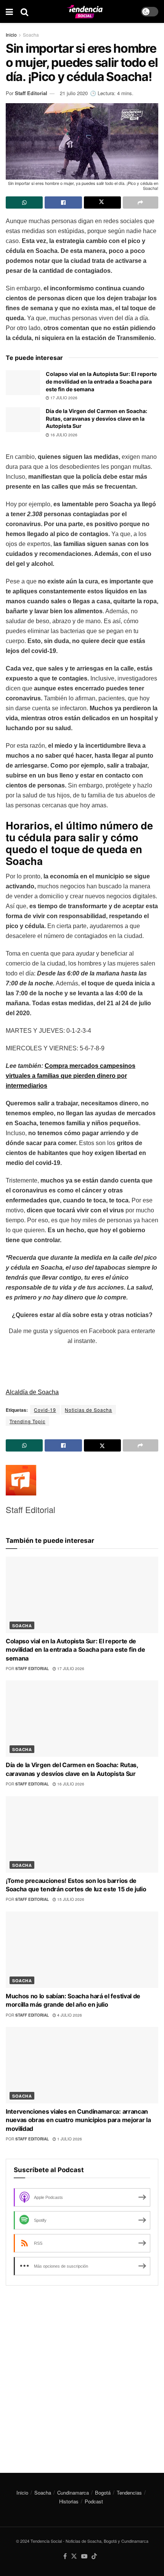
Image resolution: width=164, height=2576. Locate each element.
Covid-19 (45, 1410)
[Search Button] (24, 11)
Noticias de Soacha (88, 1410)
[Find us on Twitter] (74, 2556)
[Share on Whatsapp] (24, 203)
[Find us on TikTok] (94, 2556)
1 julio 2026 (69, 2139)
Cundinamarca (73, 2493)
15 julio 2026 (70, 1899)
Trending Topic (27, 1421)
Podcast (94, 2501)
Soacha (31, 35)
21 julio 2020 (74, 93)
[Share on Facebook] (63, 203)
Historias (69, 2501)
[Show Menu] (9, 11)
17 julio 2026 (63, 398)
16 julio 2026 (63, 435)
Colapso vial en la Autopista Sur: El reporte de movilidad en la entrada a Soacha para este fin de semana (101, 381)
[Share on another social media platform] (141, 203)
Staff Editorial (31, 93)
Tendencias (129, 2493)
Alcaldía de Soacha (32, 1392)
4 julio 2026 (69, 2015)
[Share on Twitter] (102, 203)
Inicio (11, 35)
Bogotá (103, 2493)
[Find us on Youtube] (84, 2556)
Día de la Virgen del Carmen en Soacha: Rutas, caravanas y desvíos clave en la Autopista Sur (96, 418)
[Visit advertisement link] (82, 2373)
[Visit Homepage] (85, 12)
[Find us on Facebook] (65, 2556)
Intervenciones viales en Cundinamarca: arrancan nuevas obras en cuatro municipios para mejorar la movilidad (78, 2120)
